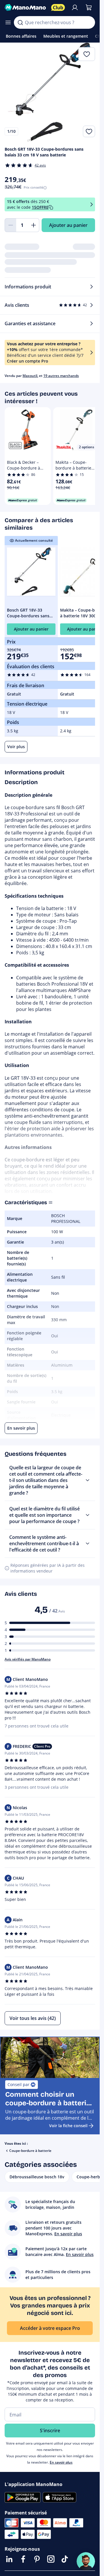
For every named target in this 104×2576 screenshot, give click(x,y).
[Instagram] (51, 2559)
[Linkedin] (9, 2559)
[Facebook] (23, 2559)
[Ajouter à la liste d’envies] (89, 131)
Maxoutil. (30, 376)
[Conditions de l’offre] (92, 204)
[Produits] (8, 22)
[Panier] (89, 7)
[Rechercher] (20, 22)
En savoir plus (61, 2462)
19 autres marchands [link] (61, 376)
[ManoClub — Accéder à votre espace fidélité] (58, 7)
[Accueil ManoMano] (26, 7)
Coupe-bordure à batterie (30, 2151)
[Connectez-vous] (75, 7)
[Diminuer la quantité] (10, 225)
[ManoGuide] (86, 2561)
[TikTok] (65, 2559)
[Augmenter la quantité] (34, 225)
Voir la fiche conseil (68, 2126)
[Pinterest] (37, 2559)
